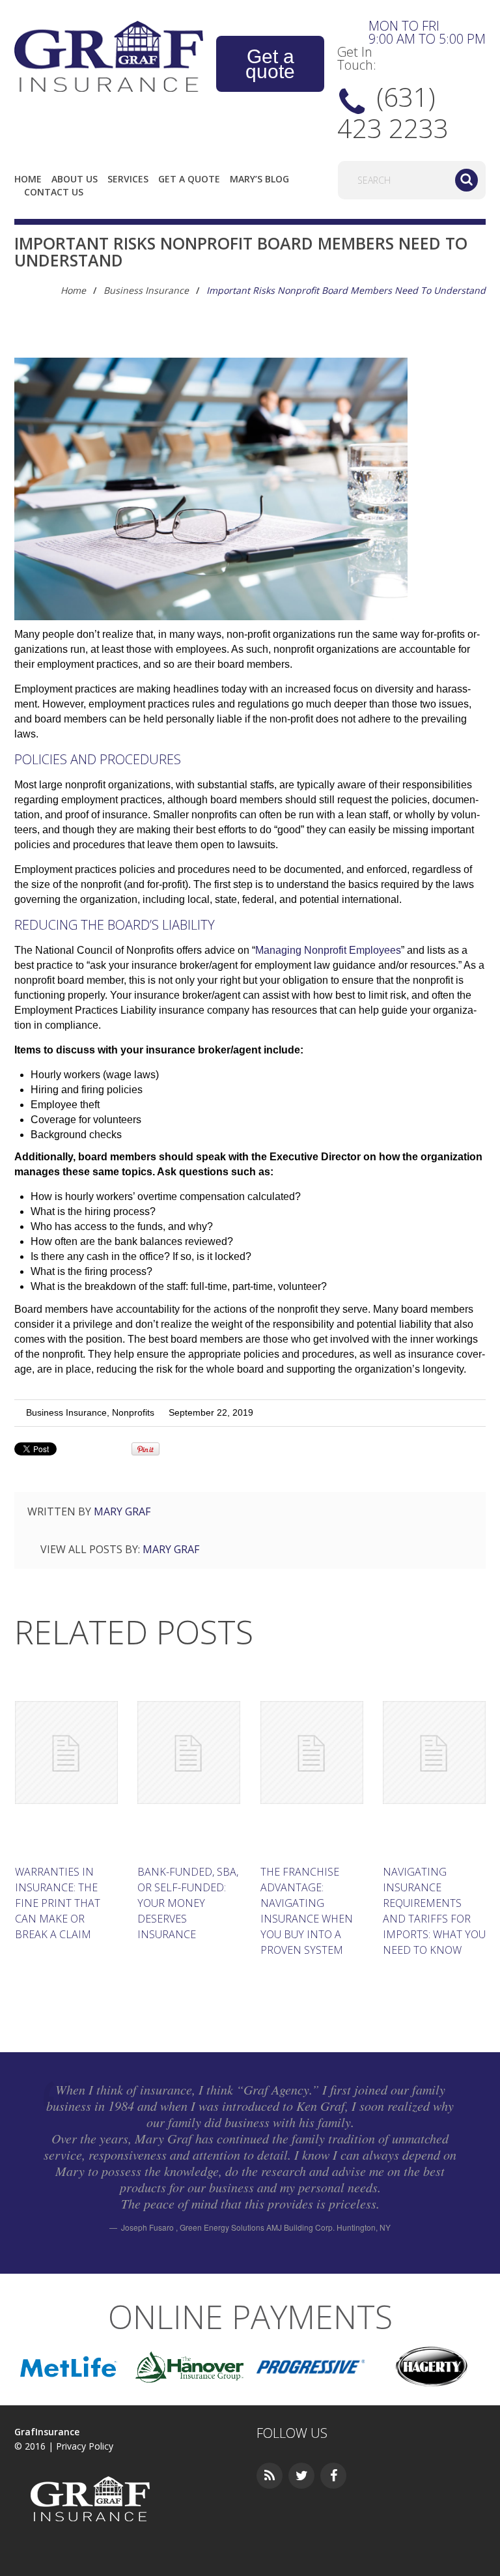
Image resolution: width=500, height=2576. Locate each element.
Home (28, 179)
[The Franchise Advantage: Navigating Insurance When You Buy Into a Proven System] (312, 1753)
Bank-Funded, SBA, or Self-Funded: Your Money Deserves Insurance (188, 1903)
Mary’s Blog (259, 179)
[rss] (270, 2476)
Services (128, 179)
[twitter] (301, 2476)
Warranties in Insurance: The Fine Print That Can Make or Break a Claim (58, 1903)
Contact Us (54, 192)
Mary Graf (122, 1511)
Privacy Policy (85, 2446)
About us (75, 179)
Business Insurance (146, 290)
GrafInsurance (47, 2432)
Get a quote (270, 64)
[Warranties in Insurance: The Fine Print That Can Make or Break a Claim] (66, 1753)
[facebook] (333, 2476)
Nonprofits (133, 1412)
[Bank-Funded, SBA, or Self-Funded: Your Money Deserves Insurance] (189, 1753)
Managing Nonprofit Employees (328, 950)
